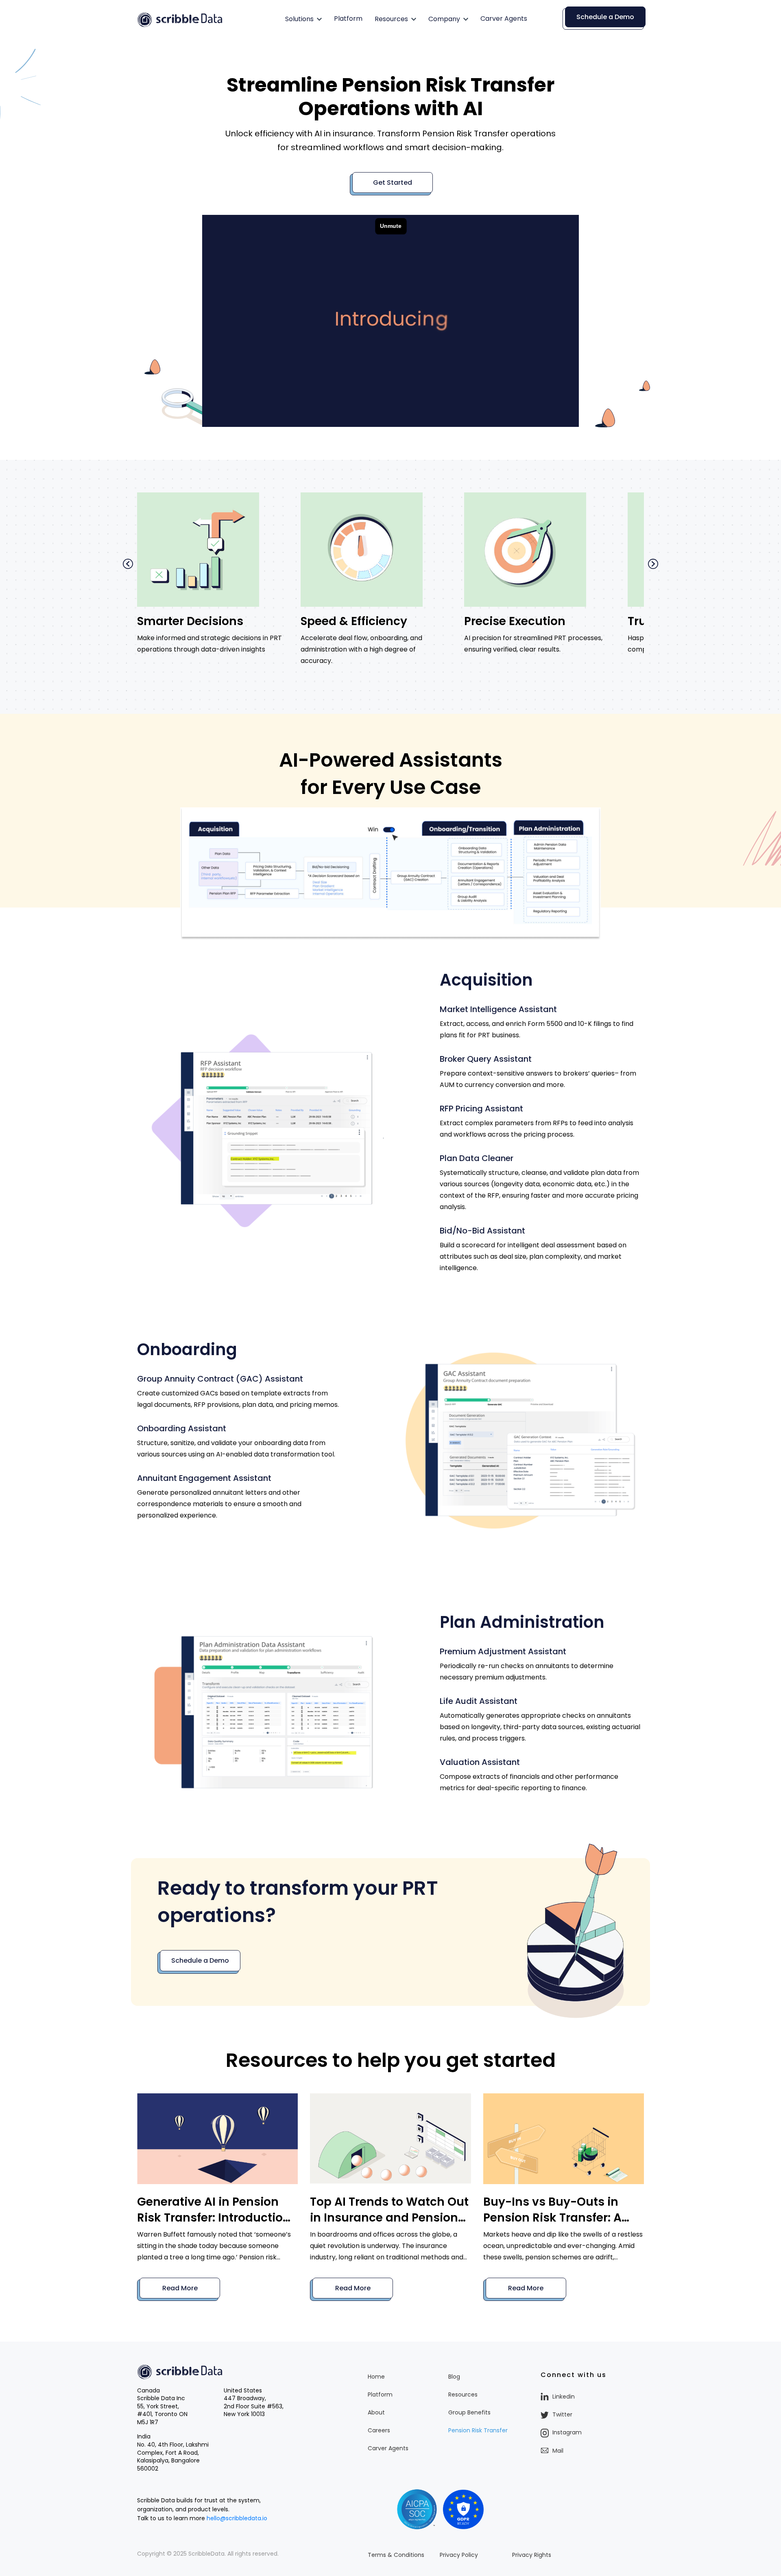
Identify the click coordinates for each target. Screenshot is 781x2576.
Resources (391, 19)
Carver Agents (504, 19)
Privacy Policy (459, 2555)
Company (444, 19)
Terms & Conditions (396, 2555)
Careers (379, 2430)
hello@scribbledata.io (237, 2518)
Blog (454, 2377)
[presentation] (128, 564)
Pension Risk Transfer (478, 2430)
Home (376, 2377)
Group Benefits (469, 2412)
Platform (348, 19)
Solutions (299, 19)
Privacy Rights (532, 2555)
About (376, 2412)
